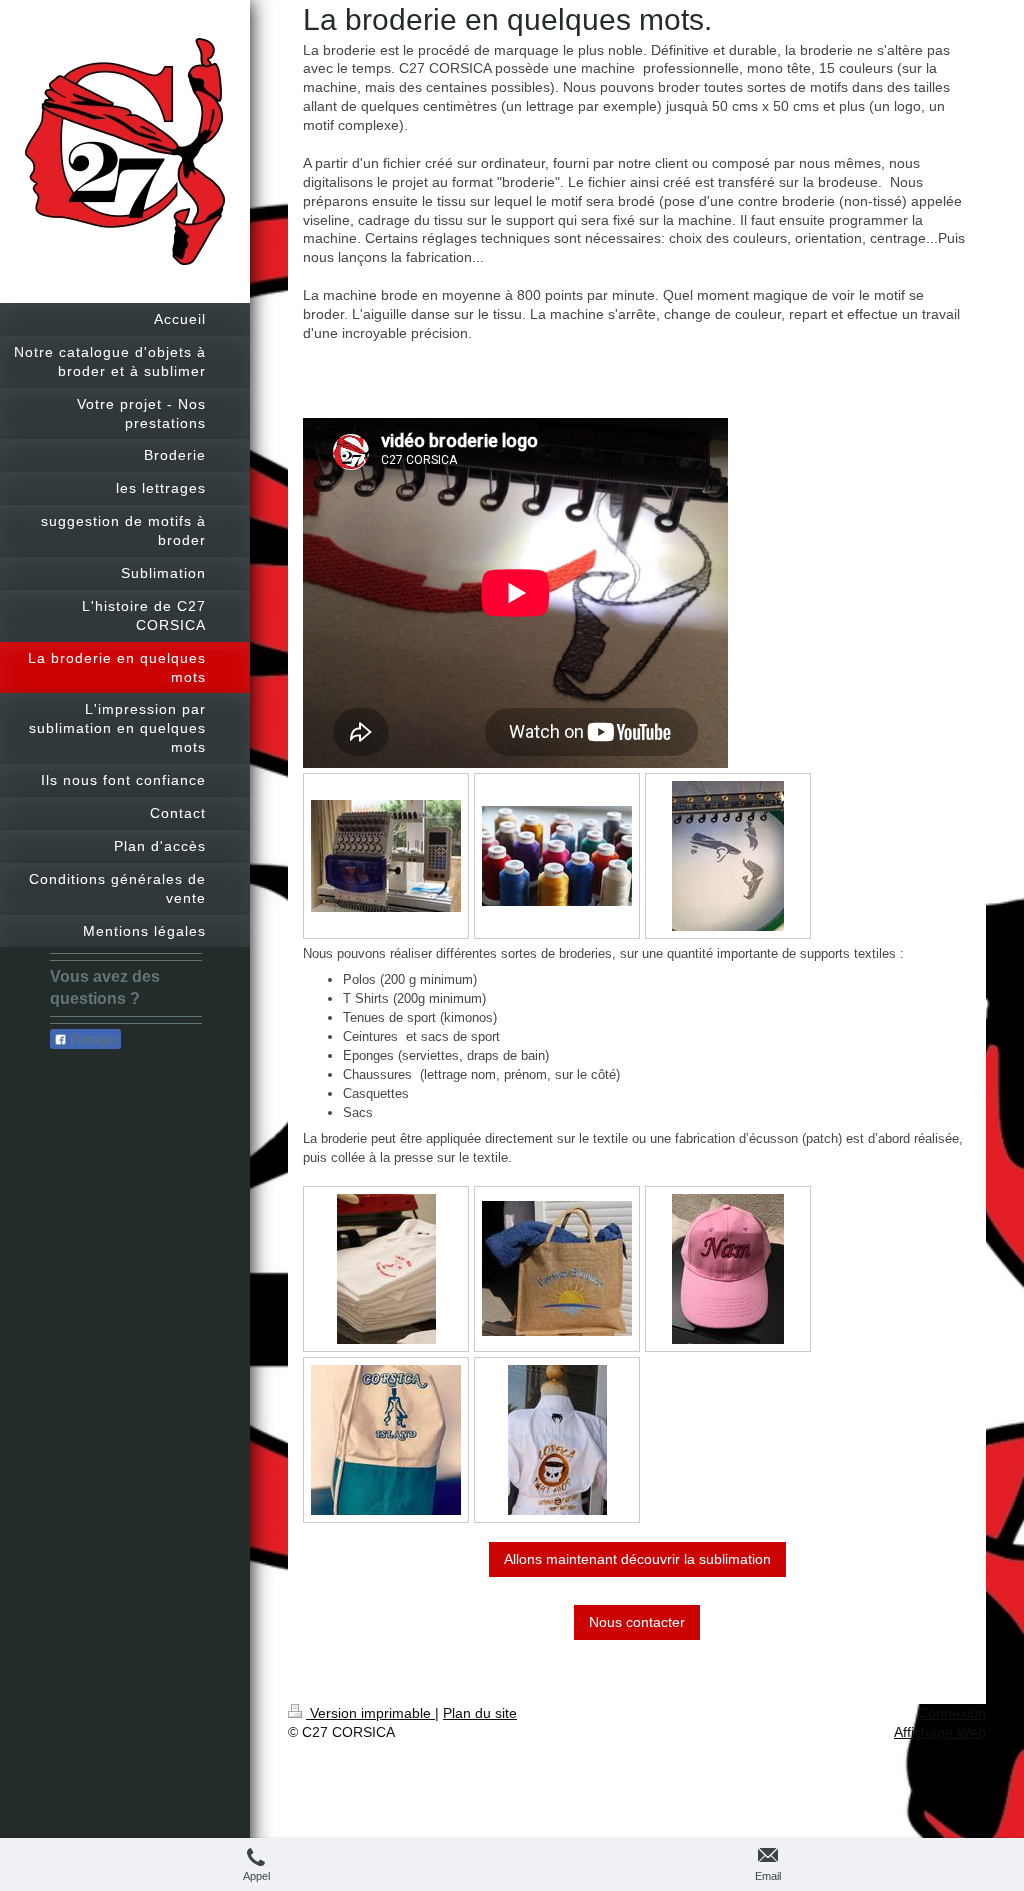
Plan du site (480, 1713)
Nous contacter (637, 1622)
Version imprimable (370, 1713)
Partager (92, 1040)
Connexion (952, 1713)
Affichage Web (940, 1732)
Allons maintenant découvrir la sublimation (637, 1559)
